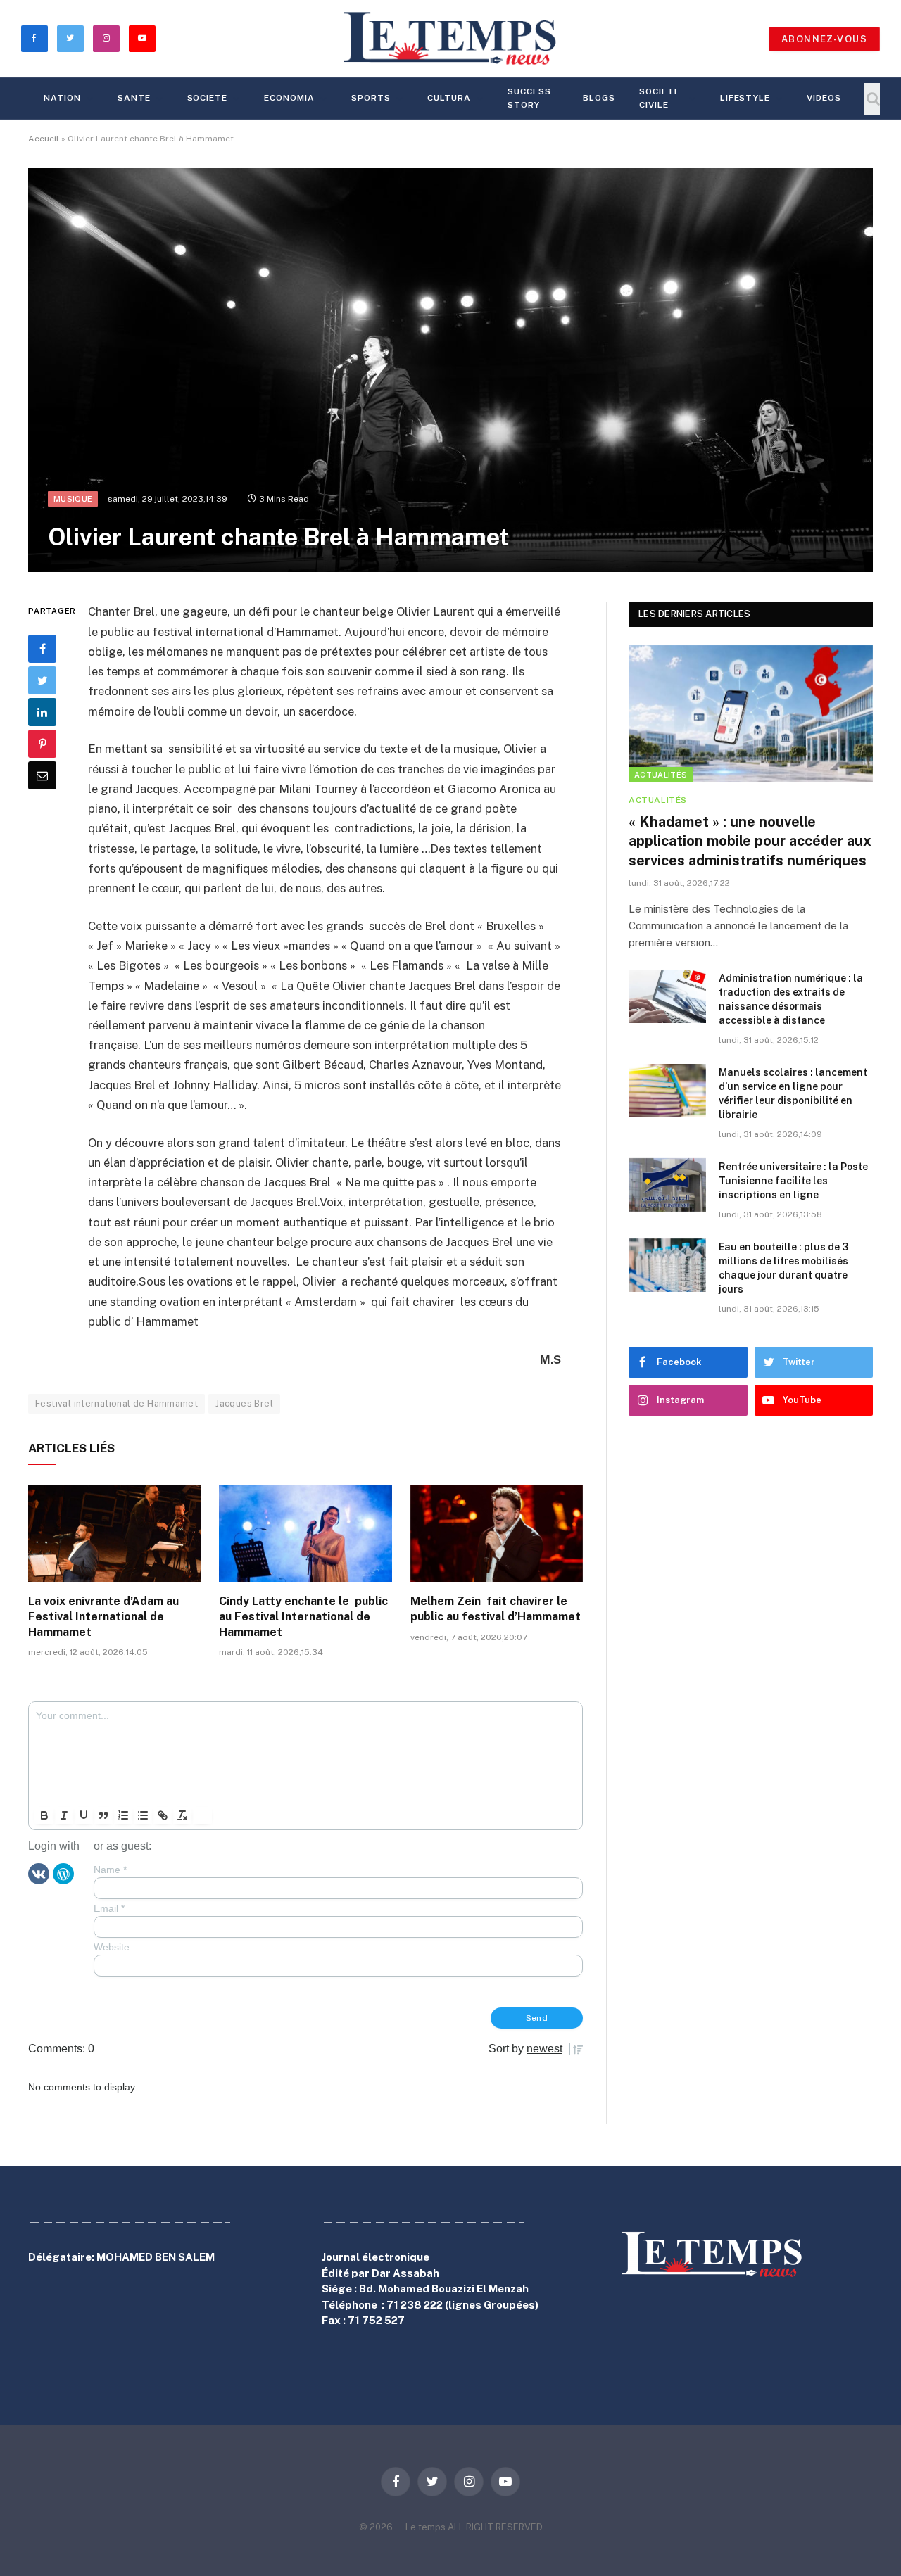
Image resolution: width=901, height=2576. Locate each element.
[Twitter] (42, 680)
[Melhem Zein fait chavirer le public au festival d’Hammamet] (497, 1534)
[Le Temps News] (450, 39)
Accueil (44, 139)
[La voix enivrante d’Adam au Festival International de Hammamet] (114, 1534)
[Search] (872, 99)
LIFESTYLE (745, 98)
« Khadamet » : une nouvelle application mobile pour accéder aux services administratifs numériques (750, 841)
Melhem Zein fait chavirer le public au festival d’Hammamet (496, 1609)
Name (110, 1870)
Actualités (661, 775)
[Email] (42, 775)
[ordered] (123, 1815)
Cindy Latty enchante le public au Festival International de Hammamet (303, 1617)
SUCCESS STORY (529, 98)
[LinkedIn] (42, 712)
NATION (62, 98)
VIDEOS (824, 98)
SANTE (134, 98)
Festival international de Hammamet (116, 1403)
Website (112, 1947)
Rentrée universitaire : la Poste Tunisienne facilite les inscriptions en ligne (793, 1181)
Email (109, 1908)
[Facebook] (42, 649)
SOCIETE (208, 98)
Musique (73, 499)
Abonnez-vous (824, 39)
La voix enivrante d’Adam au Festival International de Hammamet (103, 1617)
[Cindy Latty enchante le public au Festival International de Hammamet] (305, 1534)
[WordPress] (63, 1873)
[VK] (39, 1873)
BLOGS (599, 98)
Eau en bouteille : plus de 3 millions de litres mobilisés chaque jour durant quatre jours (783, 1268)
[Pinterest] (42, 744)
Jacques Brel (244, 1403)
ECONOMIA (289, 98)
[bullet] (143, 1815)
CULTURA (449, 98)
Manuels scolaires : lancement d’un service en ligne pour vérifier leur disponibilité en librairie (793, 1093)
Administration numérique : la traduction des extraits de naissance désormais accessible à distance (791, 999)
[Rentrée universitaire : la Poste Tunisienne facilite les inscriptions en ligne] (667, 1185)
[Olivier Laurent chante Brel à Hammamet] (450, 370)
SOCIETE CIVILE (660, 98)
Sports (371, 98)
